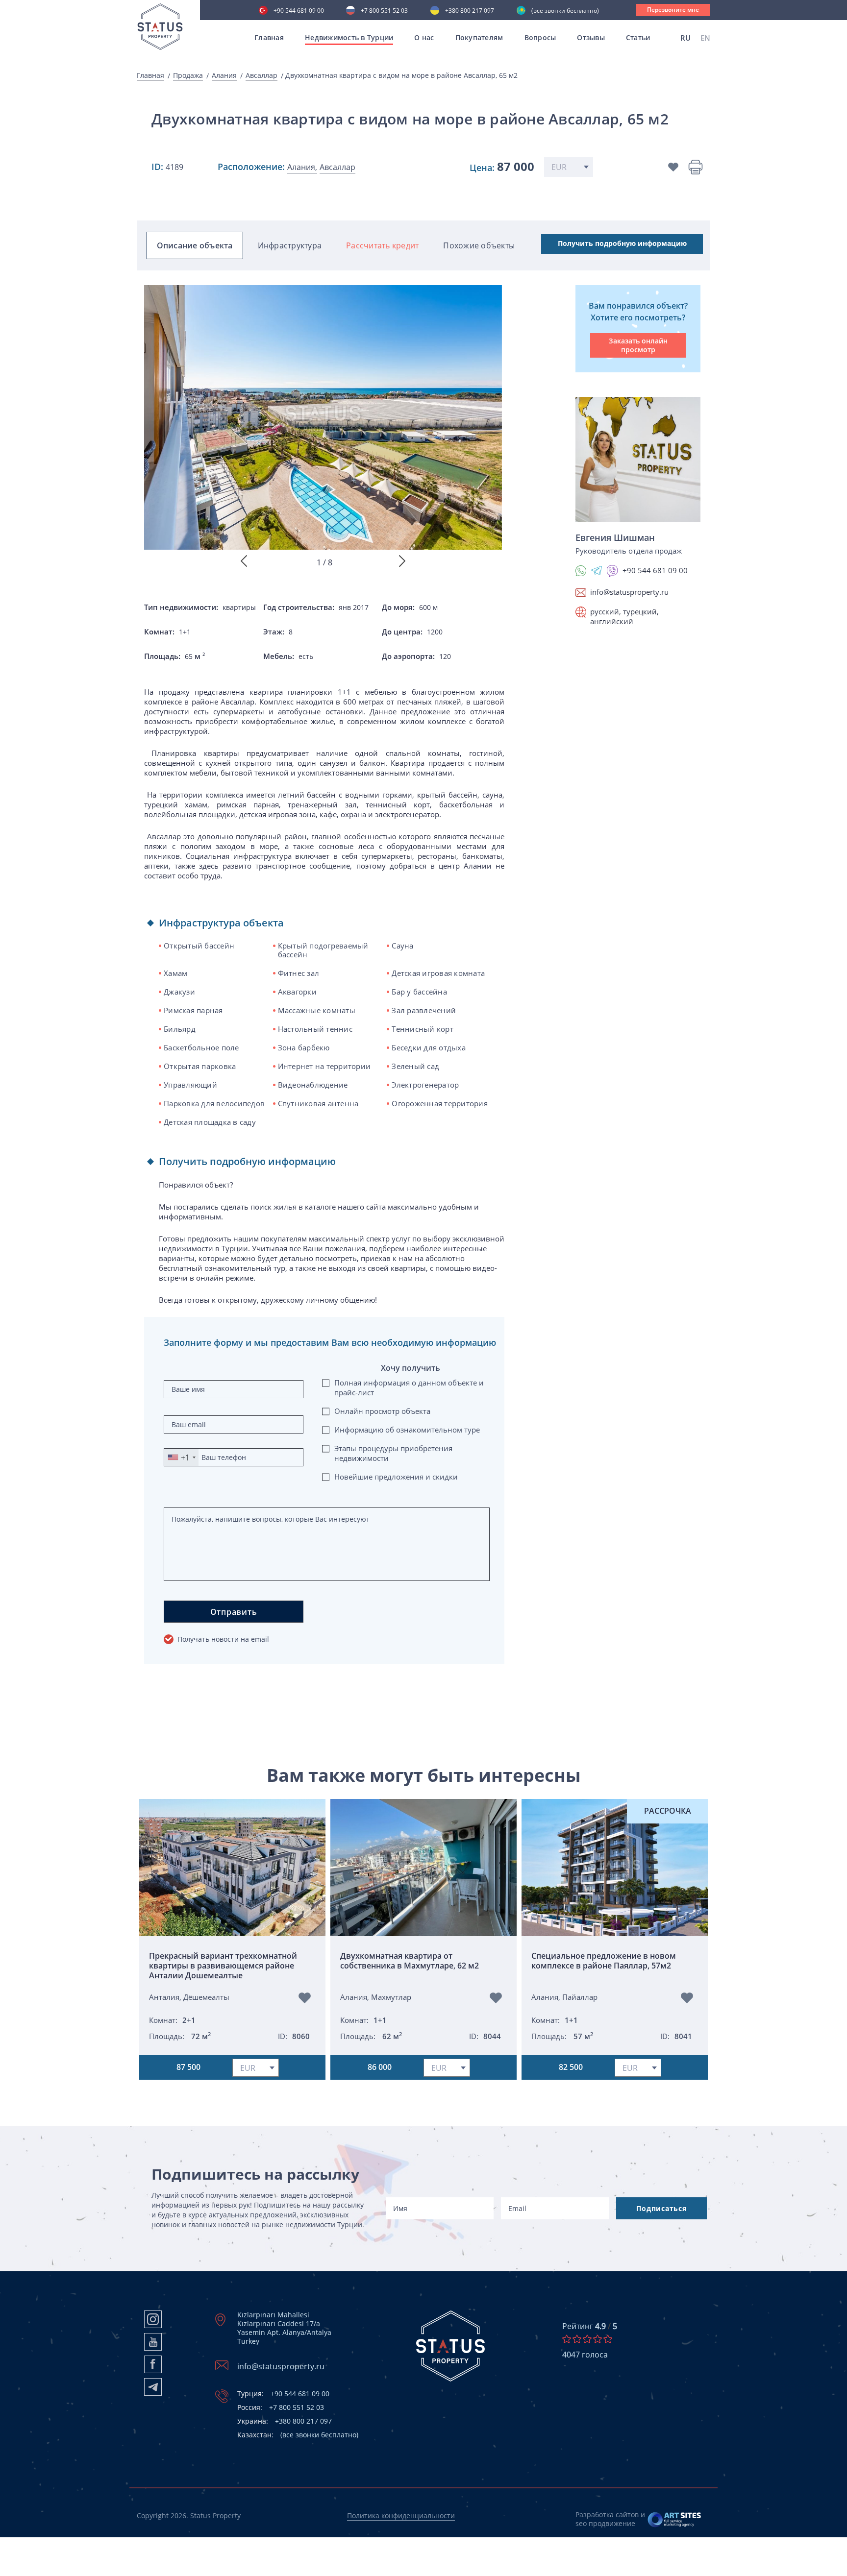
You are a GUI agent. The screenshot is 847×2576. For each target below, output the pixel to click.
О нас (424, 37)
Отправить (234, 1612)
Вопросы (540, 37)
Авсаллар (262, 75)
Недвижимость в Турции (349, 37)
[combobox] (181, 1457)
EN (705, 38)
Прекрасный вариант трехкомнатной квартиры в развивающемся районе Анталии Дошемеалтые (223, 1966)
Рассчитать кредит (382, 245)
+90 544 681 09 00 (299, 11)
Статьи (638, 37)
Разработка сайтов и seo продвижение (610, 2519)
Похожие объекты (479, 245)
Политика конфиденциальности (401, 2515)
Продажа (188, 75)
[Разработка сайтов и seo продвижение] (675, 2519)
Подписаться (661, 2208)
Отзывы (591, 37)
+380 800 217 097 (470, 11)
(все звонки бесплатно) (565, 11)
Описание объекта (195, 245)
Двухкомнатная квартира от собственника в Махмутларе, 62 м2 (410, 1961)
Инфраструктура (290, 245)
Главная (269, 37)
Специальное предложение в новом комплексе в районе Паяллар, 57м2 (604, 1961)
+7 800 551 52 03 (384, 11)
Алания (224, 75)
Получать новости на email (223, 1639)
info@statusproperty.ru (629, 592)
